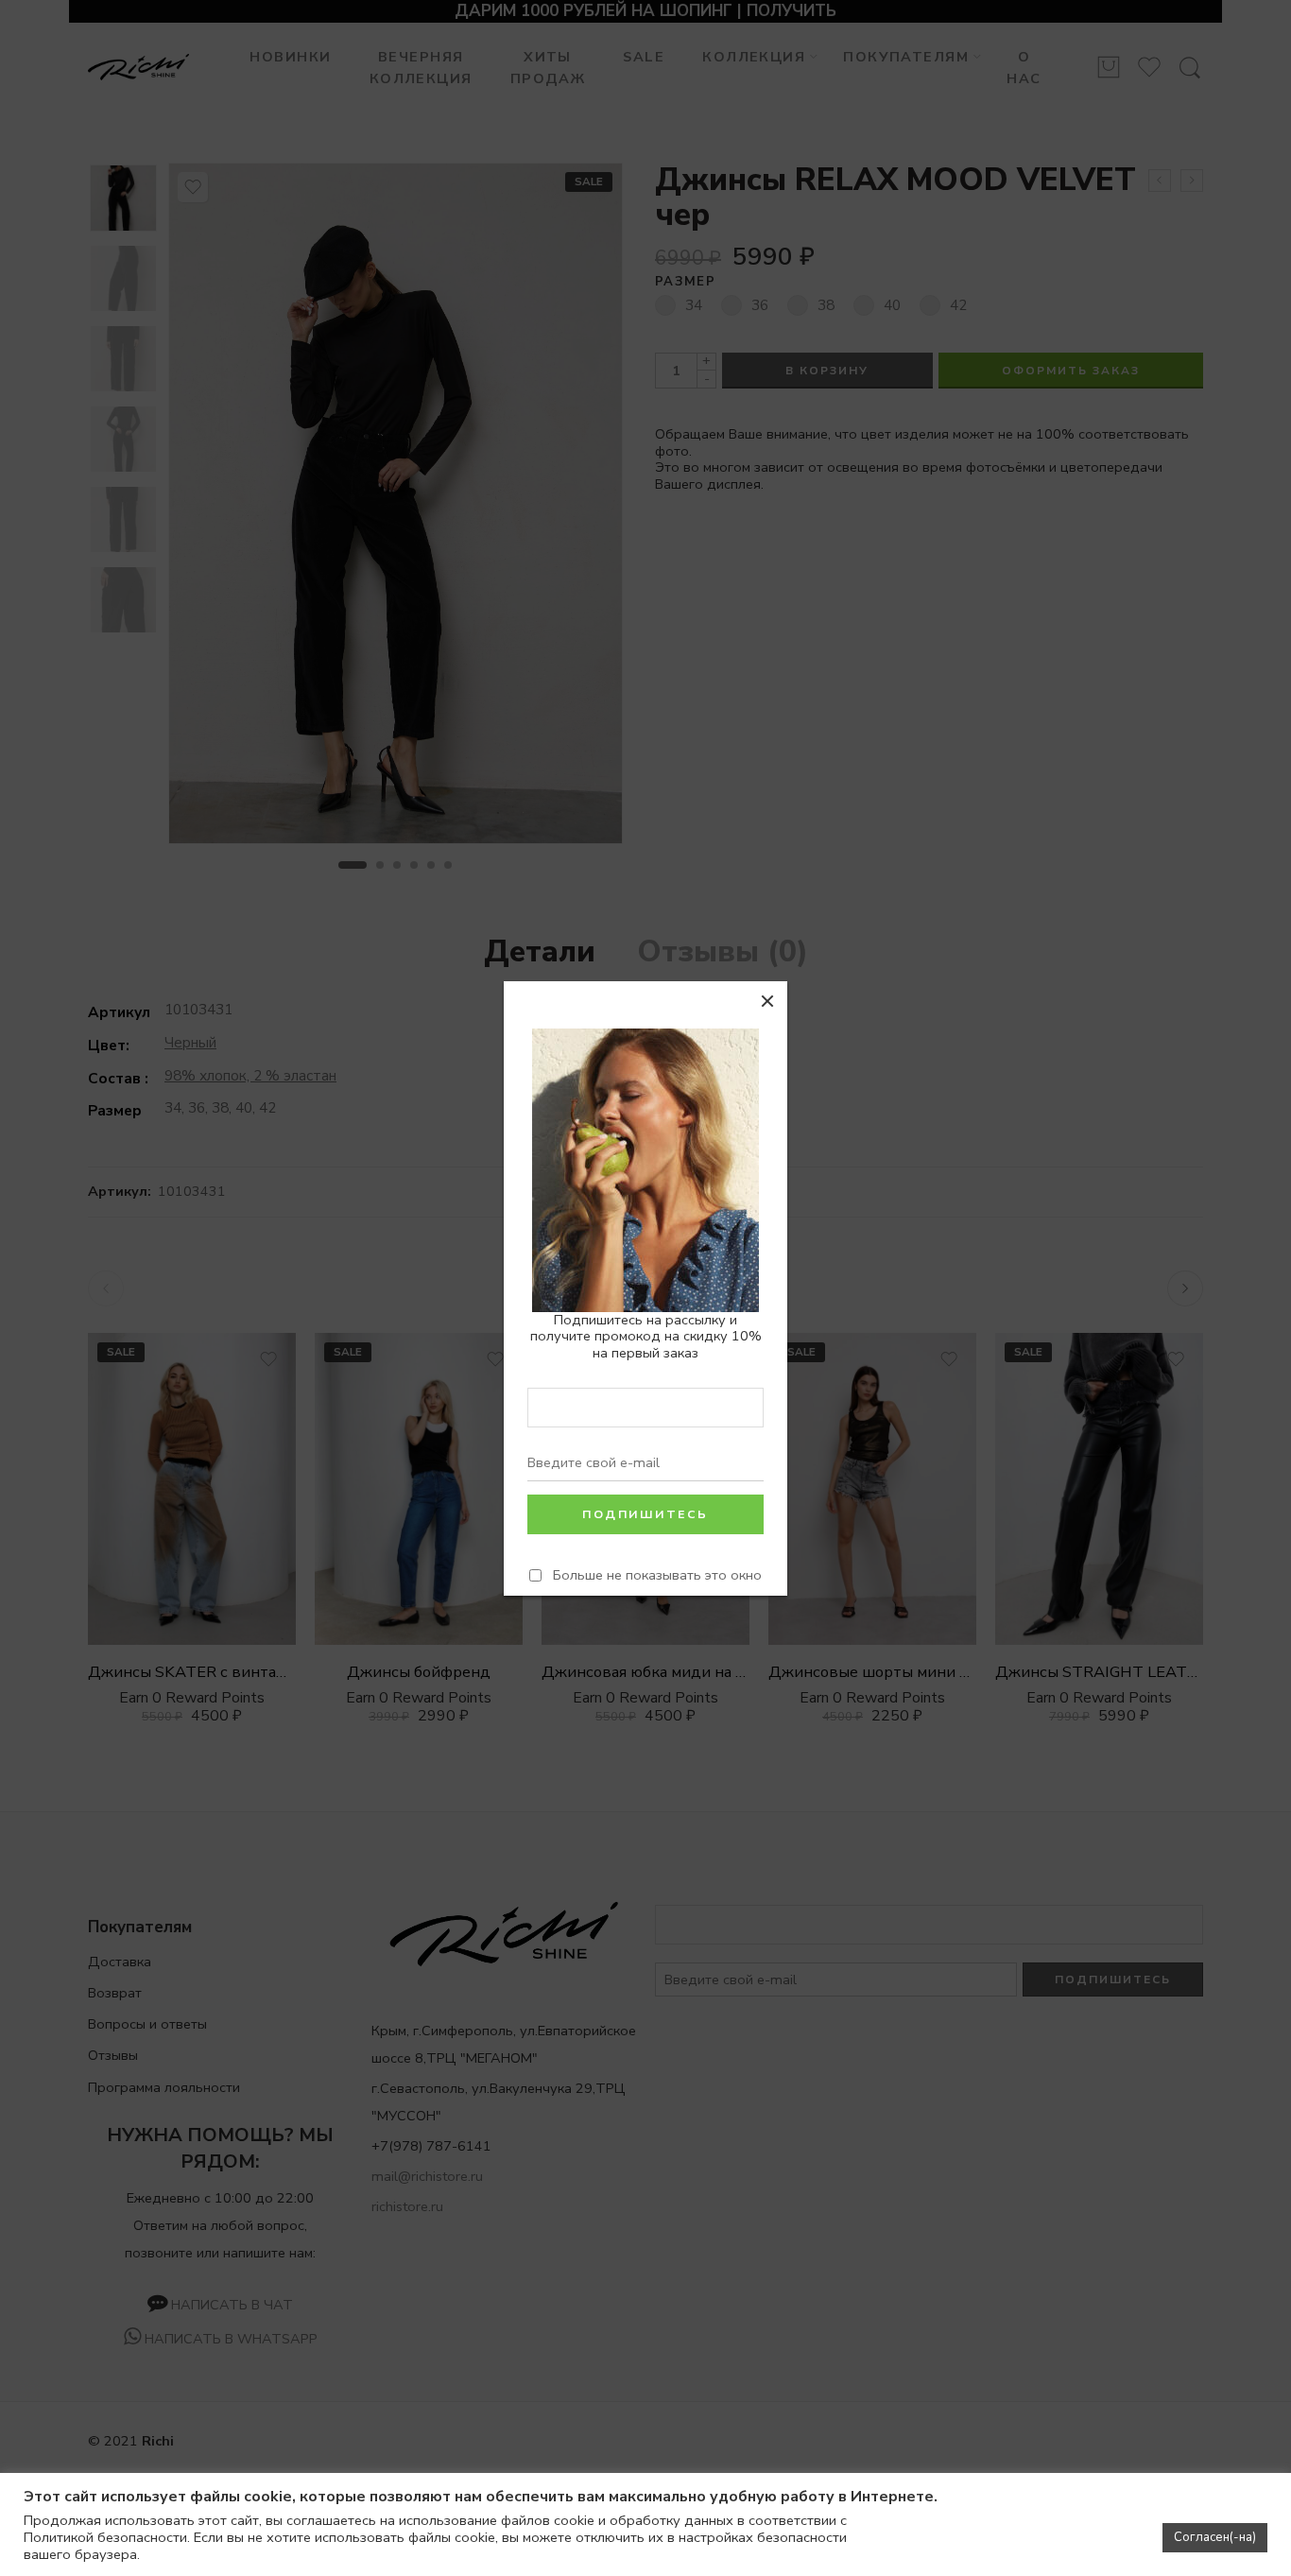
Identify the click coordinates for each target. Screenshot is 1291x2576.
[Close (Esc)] (767, 1001)
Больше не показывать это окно (657, 1574)
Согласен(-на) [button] (1215, 2537)
